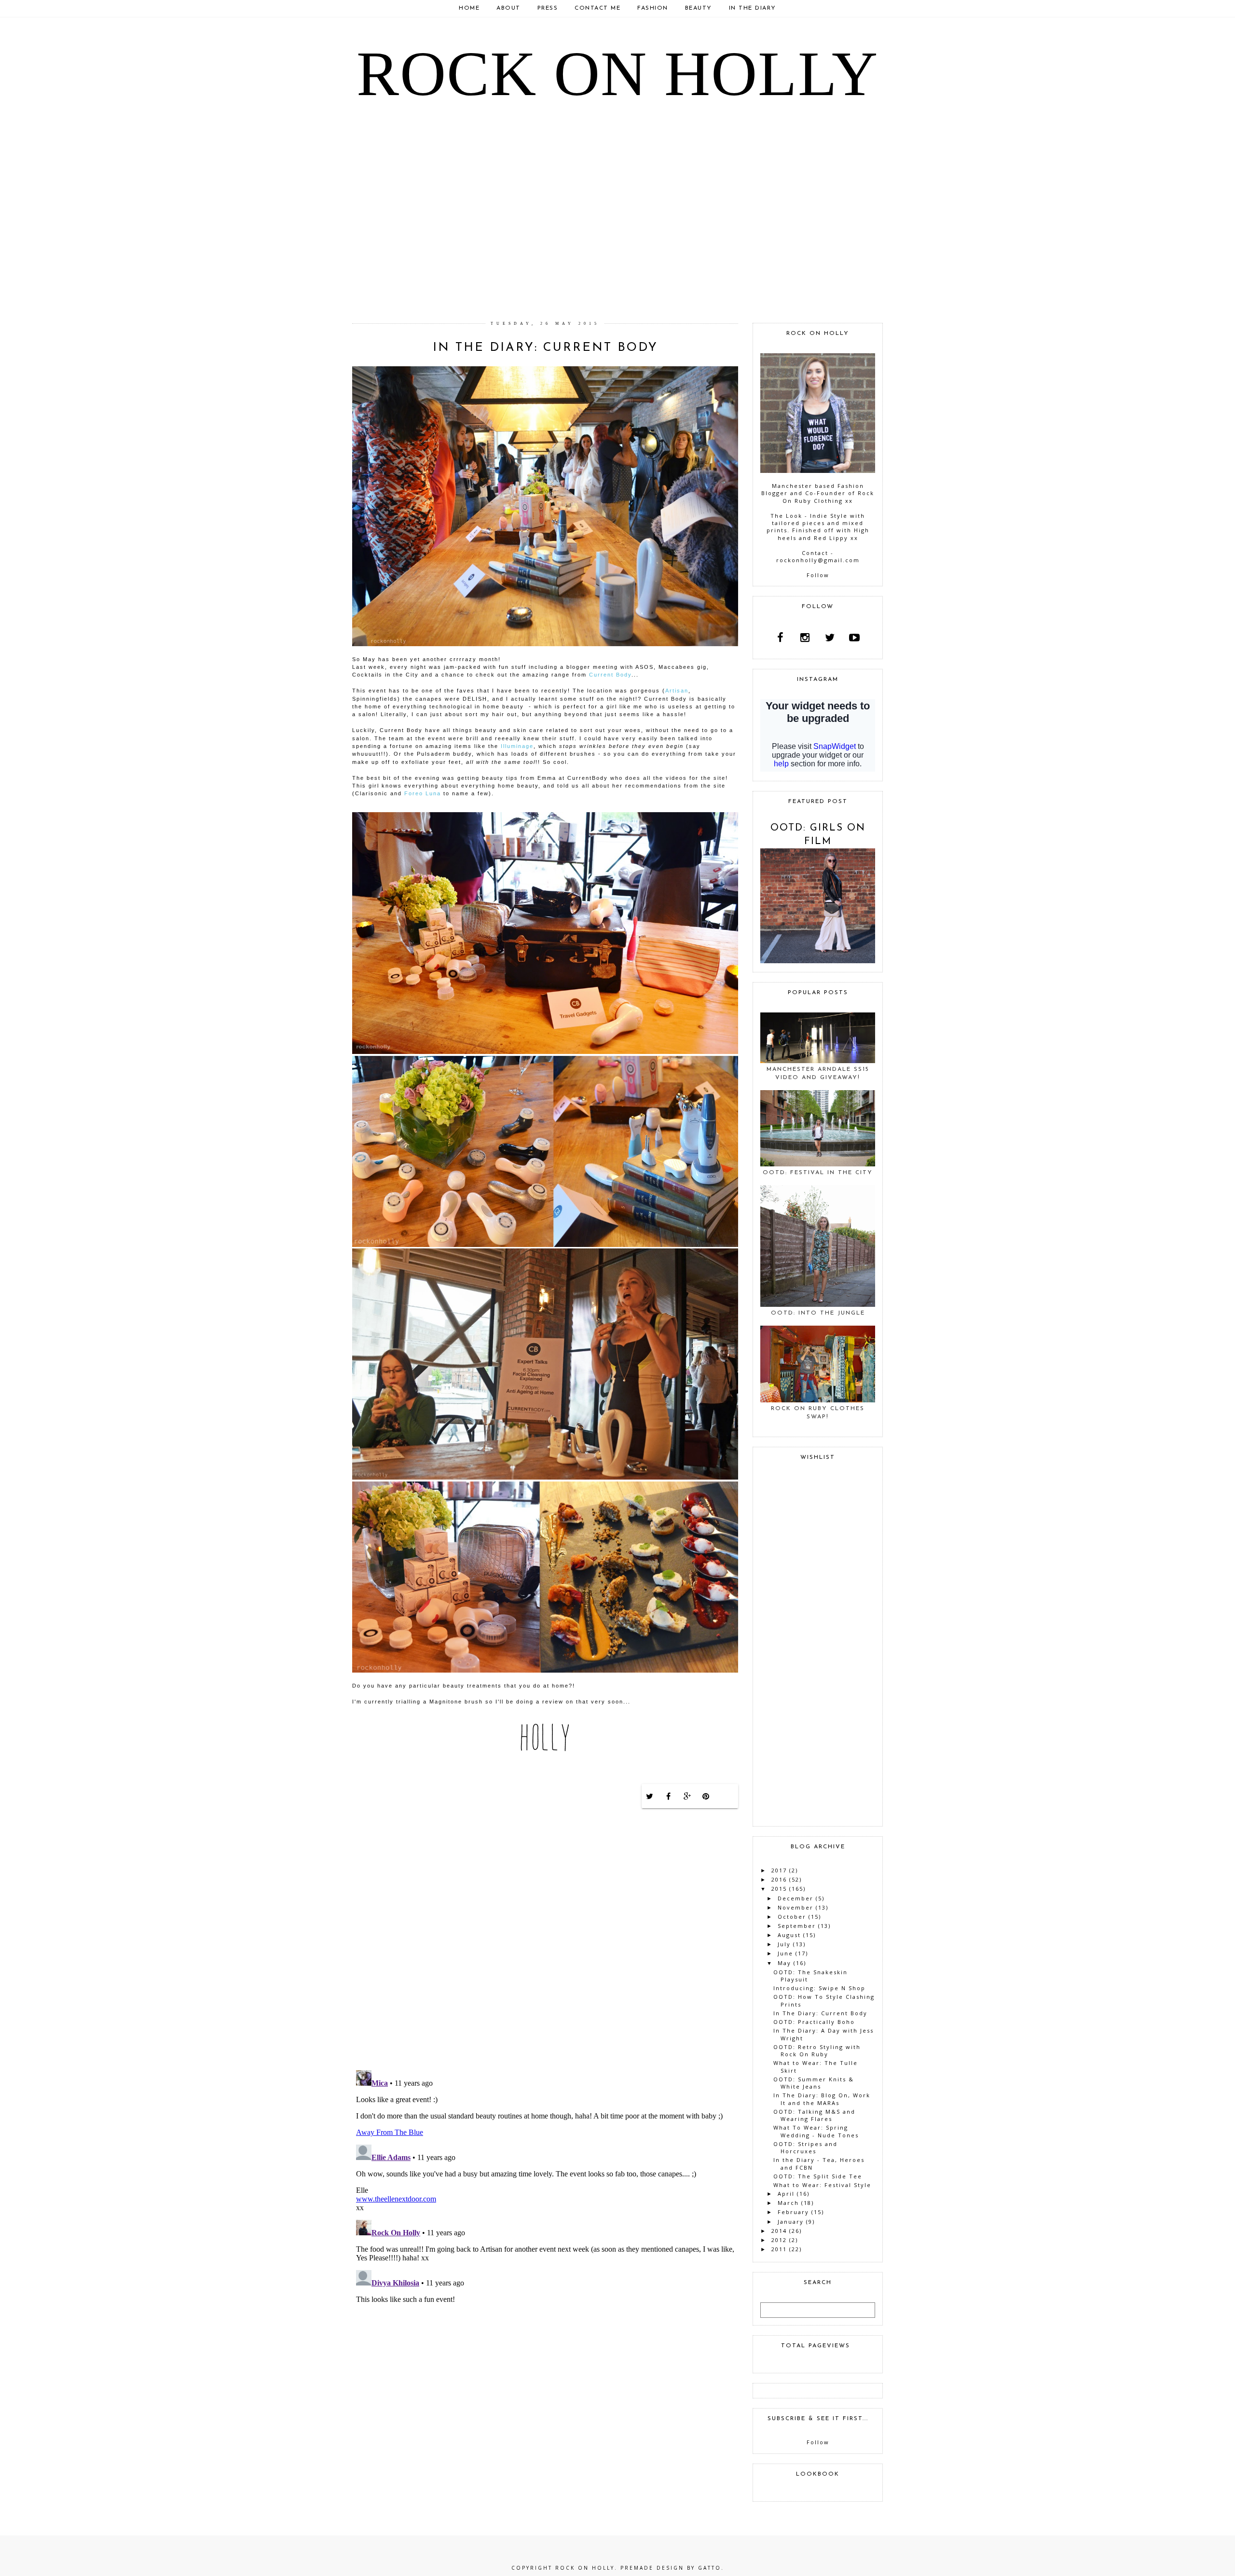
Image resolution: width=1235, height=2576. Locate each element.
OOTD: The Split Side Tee (818, 2176)
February (793, 2212)
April (786, 2194)
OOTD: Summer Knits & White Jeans (814, 2083)
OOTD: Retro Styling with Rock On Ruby (817, 2050)
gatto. (711, 2568)
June (785, 1953)
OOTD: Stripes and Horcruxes (805, 2147)
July (784, 1944)
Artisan (677, 691)
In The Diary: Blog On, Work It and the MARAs (822, 2099)
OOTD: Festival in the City (818, 1173)
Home (469, 8)
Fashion (653, 8)
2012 (779, 2240)
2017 (779, 1870)
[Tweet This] (650, 1796)
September (797, 1926)
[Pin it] (706, 1796)
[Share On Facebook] (669, 1796)
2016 (779, 1879)
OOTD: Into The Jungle (818, 1313)
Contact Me (597, 8)
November (796, 1907)
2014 (779, 2231)
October (792, 1917)
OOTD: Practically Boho (814, 2022)
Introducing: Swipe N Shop (819, 1988)
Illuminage (517, 746)
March (788, 2203)
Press (548, 8)
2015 (779, 1889)
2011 (779, 2249)
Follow (818, 575)
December (796, 1898)
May (784, 1963)
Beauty (699, 8)
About (508, 8)
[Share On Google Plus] (687, 1796)
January (791, 2222)
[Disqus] (545, 1938)
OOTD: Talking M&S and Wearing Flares (814, 2115)
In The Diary (753, 8)
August (789, 1935)
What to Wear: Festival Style (822, 2185)
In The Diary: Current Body (820, 2013)
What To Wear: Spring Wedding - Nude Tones (816, 2131)
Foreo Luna (423, 793)
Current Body (610, 675)
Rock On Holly (617, 74)
